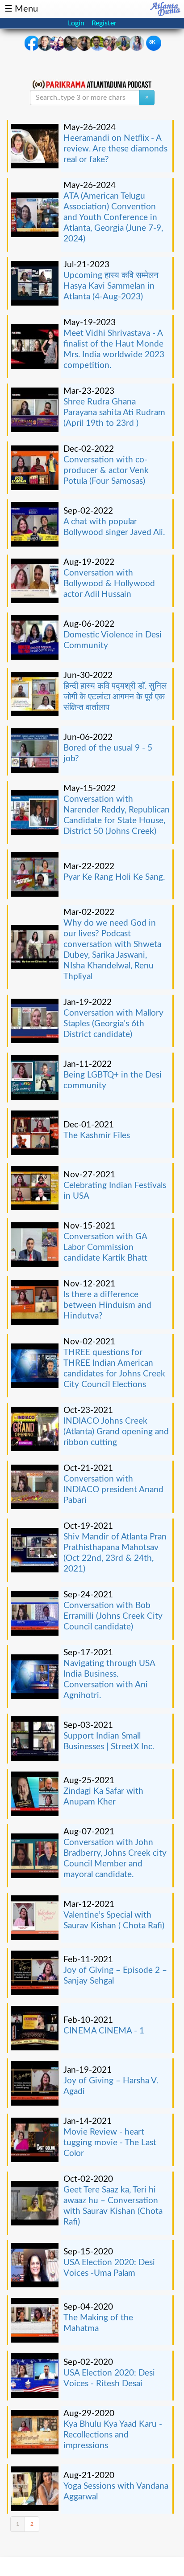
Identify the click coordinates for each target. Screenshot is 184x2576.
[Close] (167, 1186)
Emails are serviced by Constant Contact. (91, 1343)
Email (29, 1267)
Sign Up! (92, 1372)
